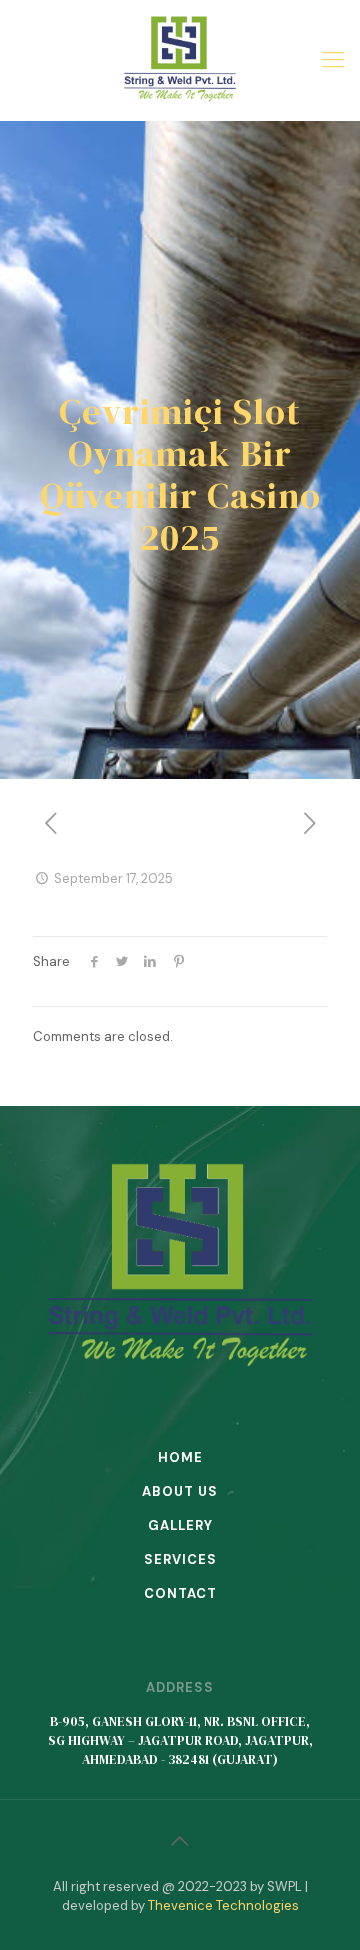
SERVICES (180, 1559)
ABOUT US (180, 1491)
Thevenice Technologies (223, 1905)
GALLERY (180, 1525)
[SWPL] (180, 60)
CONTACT (180, 1593)
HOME (180, 1457)
